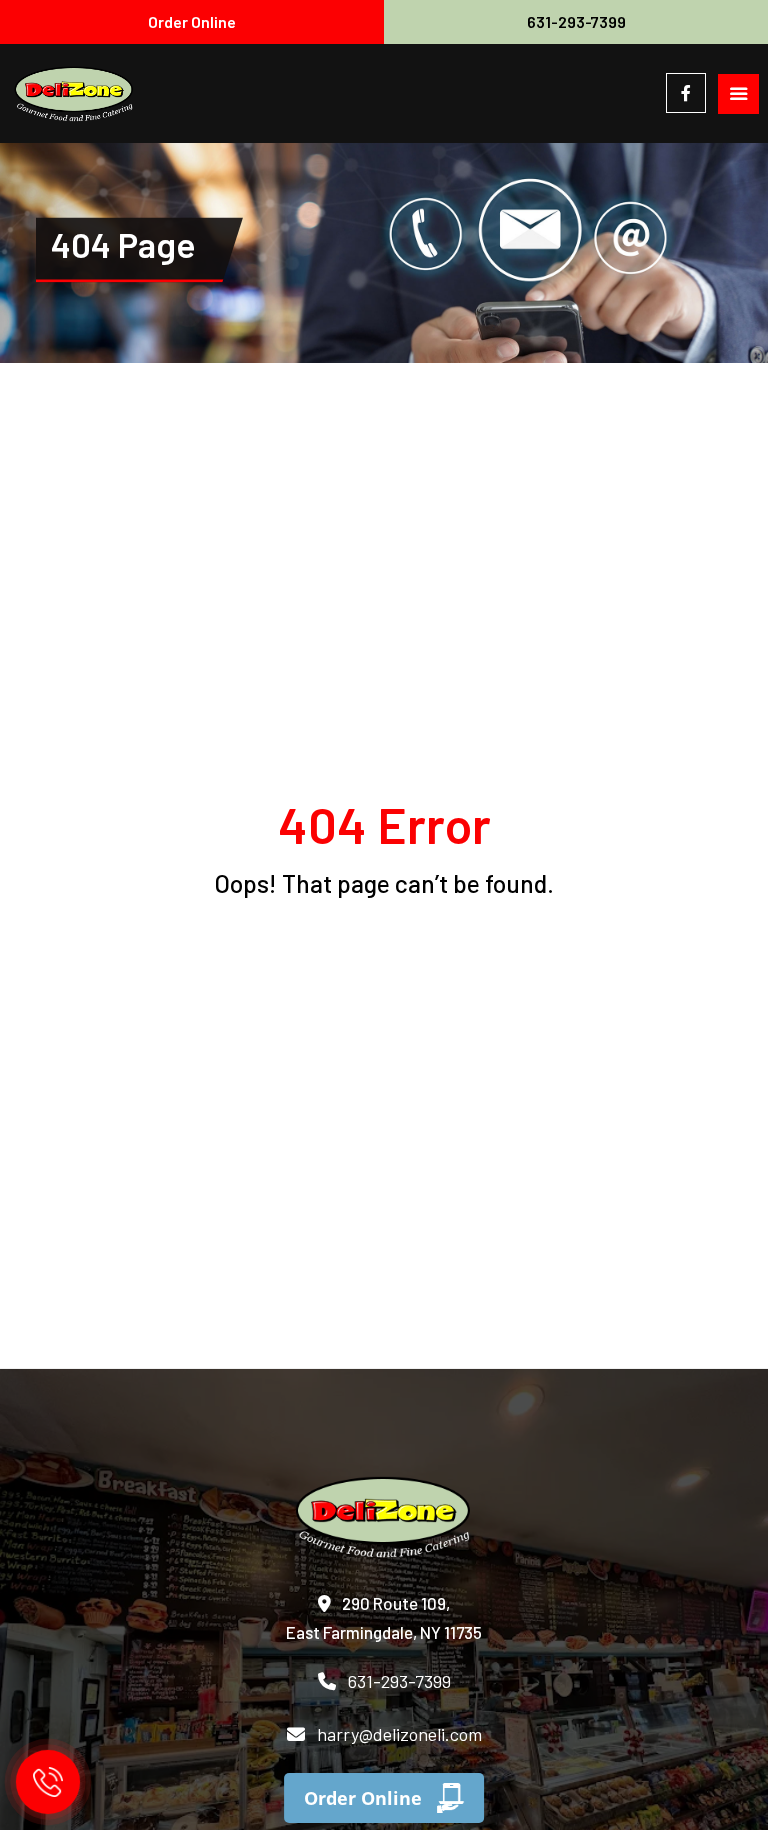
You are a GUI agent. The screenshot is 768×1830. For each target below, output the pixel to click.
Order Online (192, 21)
